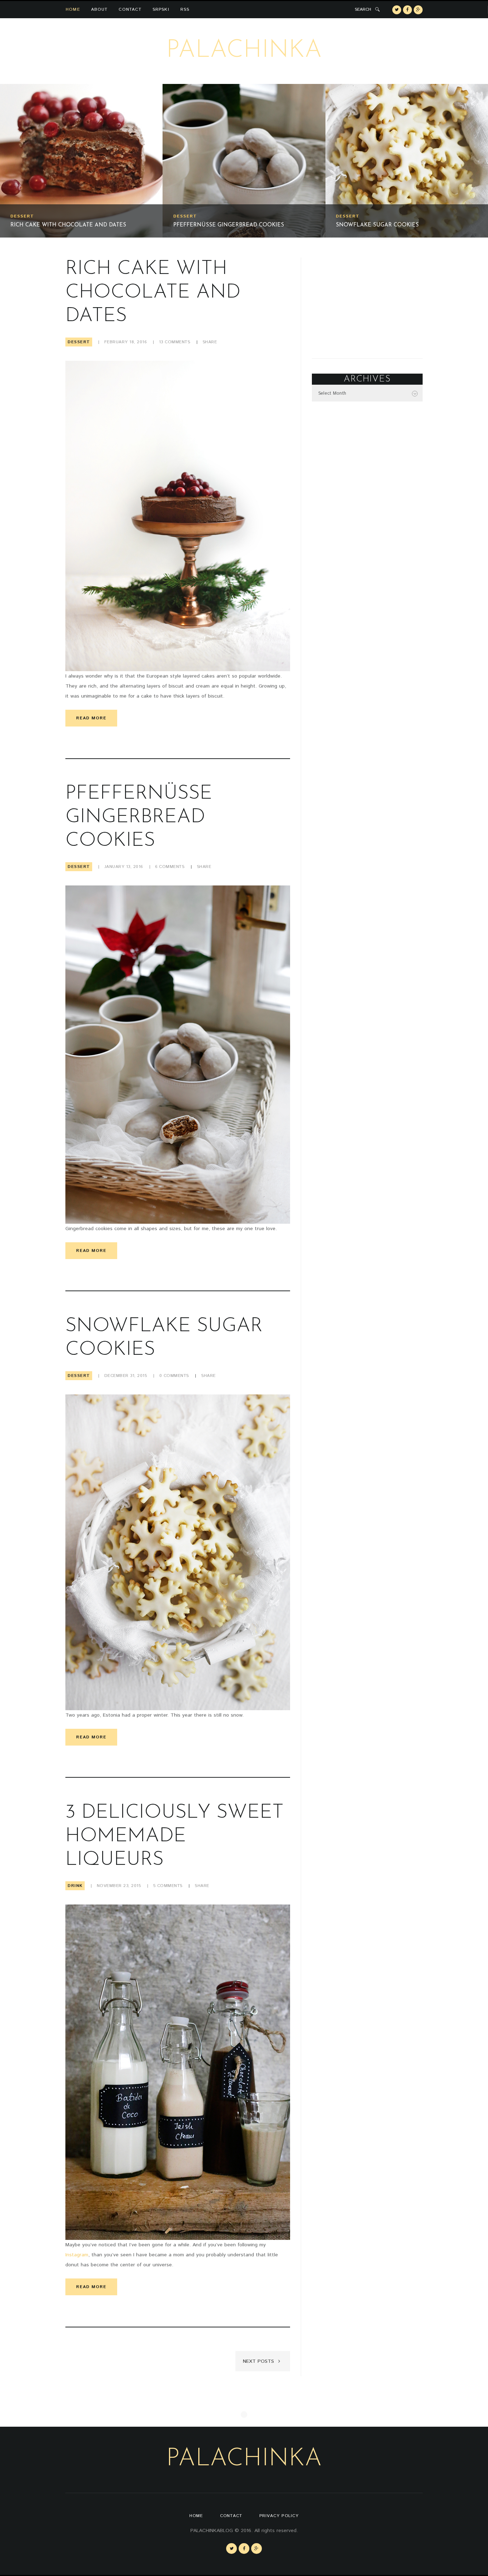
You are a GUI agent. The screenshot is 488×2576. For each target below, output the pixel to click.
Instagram (77, 2255)
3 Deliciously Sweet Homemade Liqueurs (400, 225)
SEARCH (363, 9)
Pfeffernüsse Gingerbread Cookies (66, 225)
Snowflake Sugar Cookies (215, 225)
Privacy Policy (279, 2516)
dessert (22, 216)
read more (91, 718)
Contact (130, 9)
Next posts (259, 2361)
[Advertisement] (367, 302)
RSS (185, 9)
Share (210, 342)
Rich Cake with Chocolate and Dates (153, 293)
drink (344, 216)
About (99, 9)
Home (73, 9)
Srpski (161, 9)
